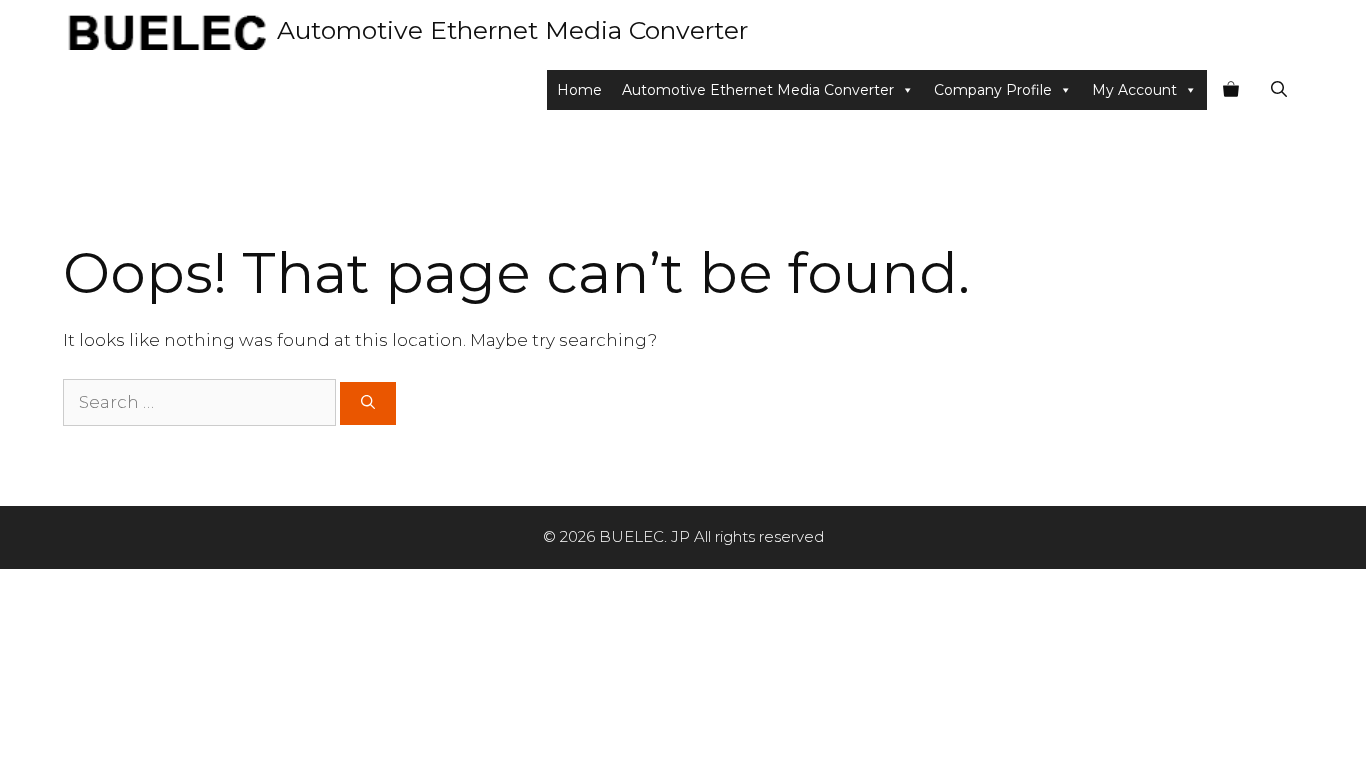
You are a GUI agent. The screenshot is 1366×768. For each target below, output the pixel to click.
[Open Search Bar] (1279, 90)
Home (579, 90)
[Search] (368, 403)
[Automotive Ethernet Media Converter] (165, 30)
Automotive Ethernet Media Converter (512, 30)
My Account (1134, 90)
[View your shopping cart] (1231, 90)
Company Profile (993, 90)
